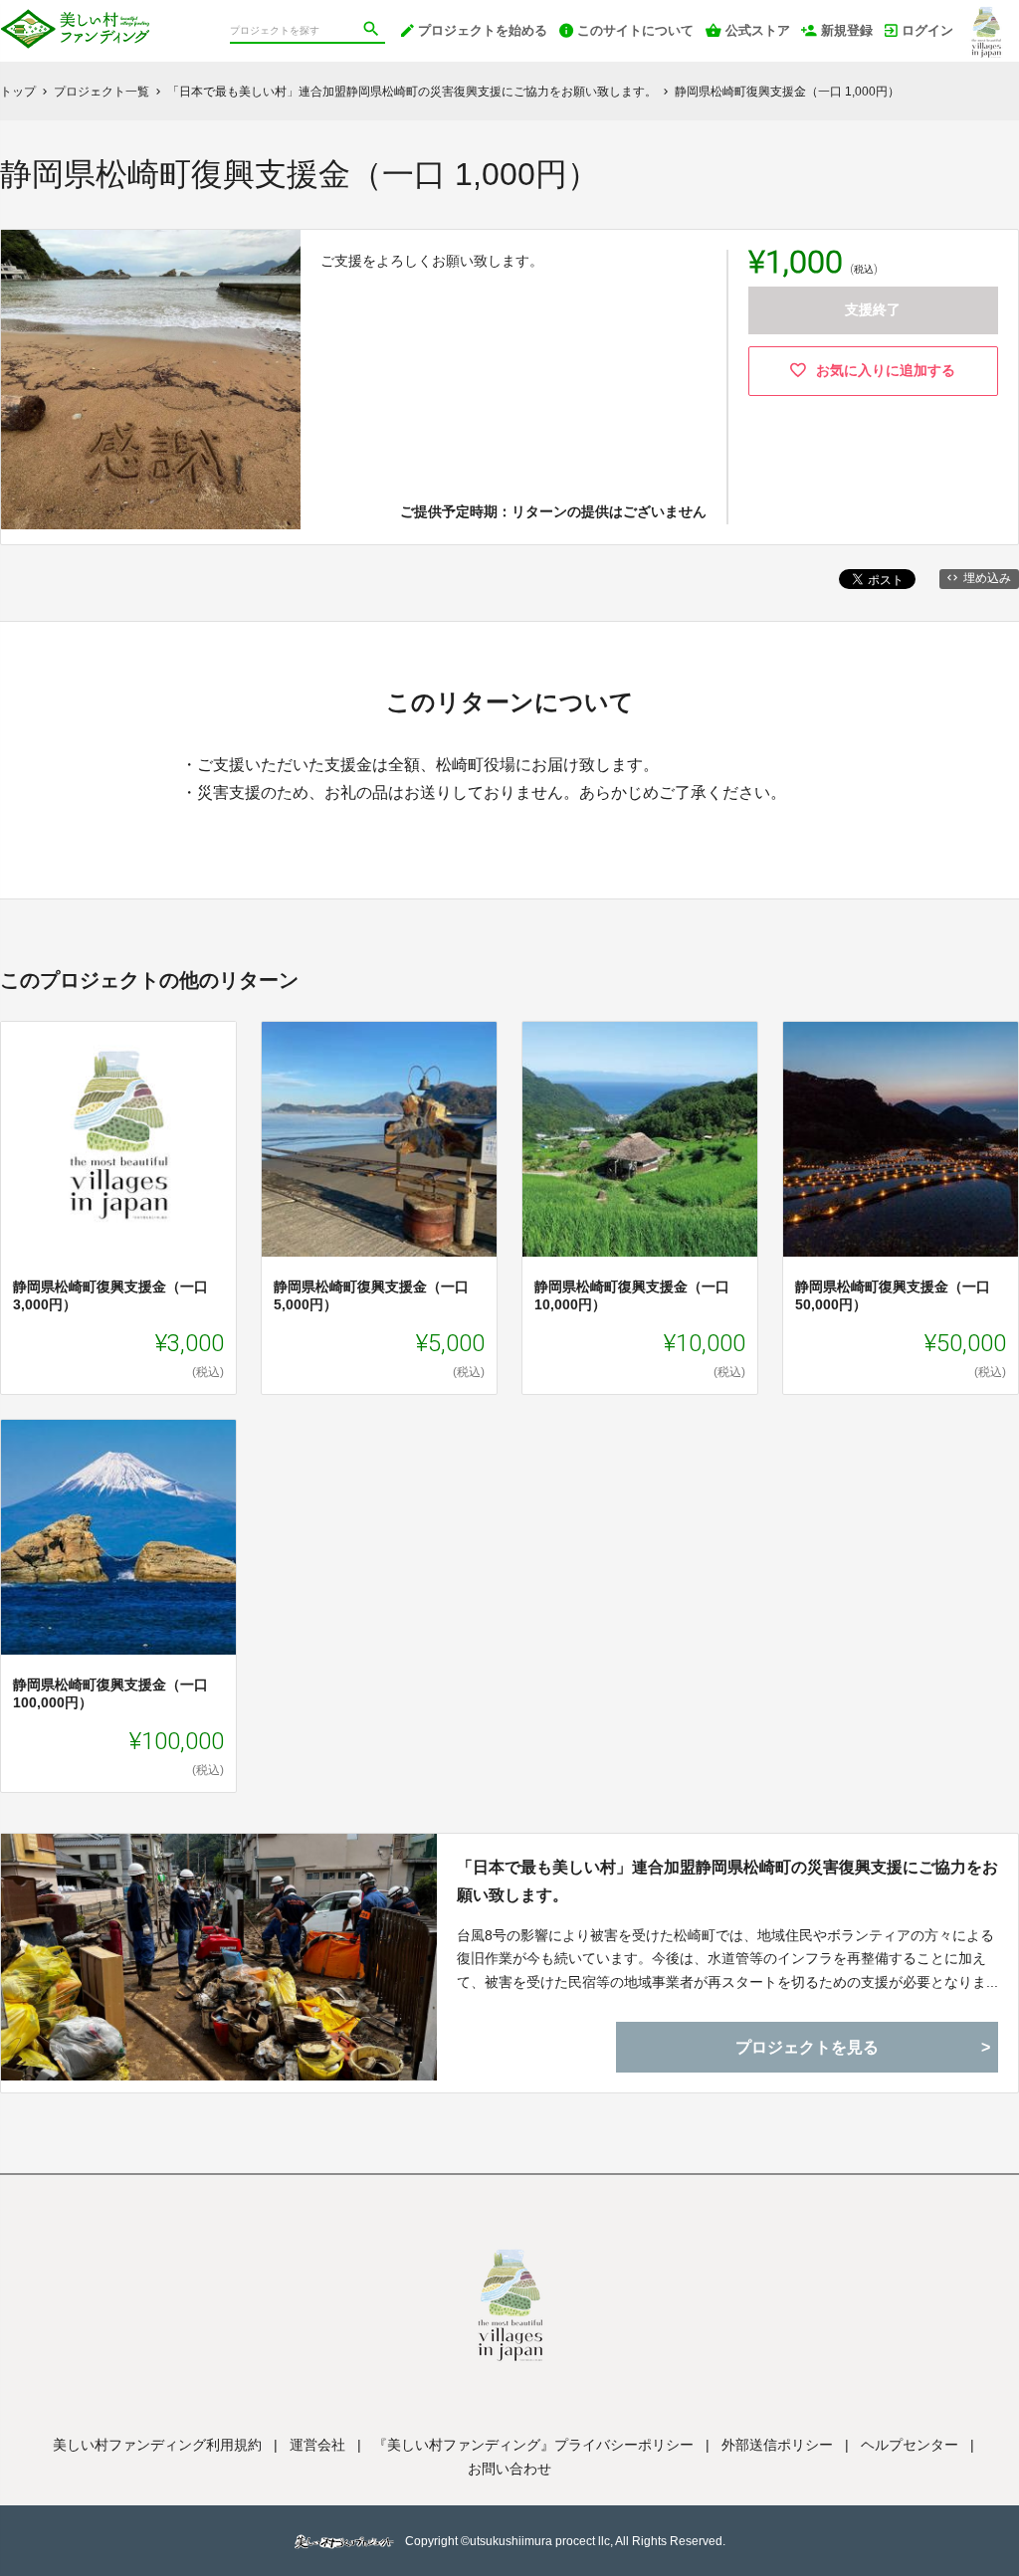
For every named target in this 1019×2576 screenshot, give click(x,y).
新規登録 (847, 30)
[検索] (373, 31)
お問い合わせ (509, 2469)
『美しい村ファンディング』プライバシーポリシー (533, 2445)
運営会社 (317, 2445)
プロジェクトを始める (483, 30)
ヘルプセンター (910, 2445)
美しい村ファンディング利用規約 (157, 2445)
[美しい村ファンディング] (75, 20)
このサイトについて (635, 30)
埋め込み (987, 578)
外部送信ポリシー (777, 2445)
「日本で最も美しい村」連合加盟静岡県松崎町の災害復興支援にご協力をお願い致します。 (727, 1881)
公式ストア (758, 30)
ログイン (927, 30)
